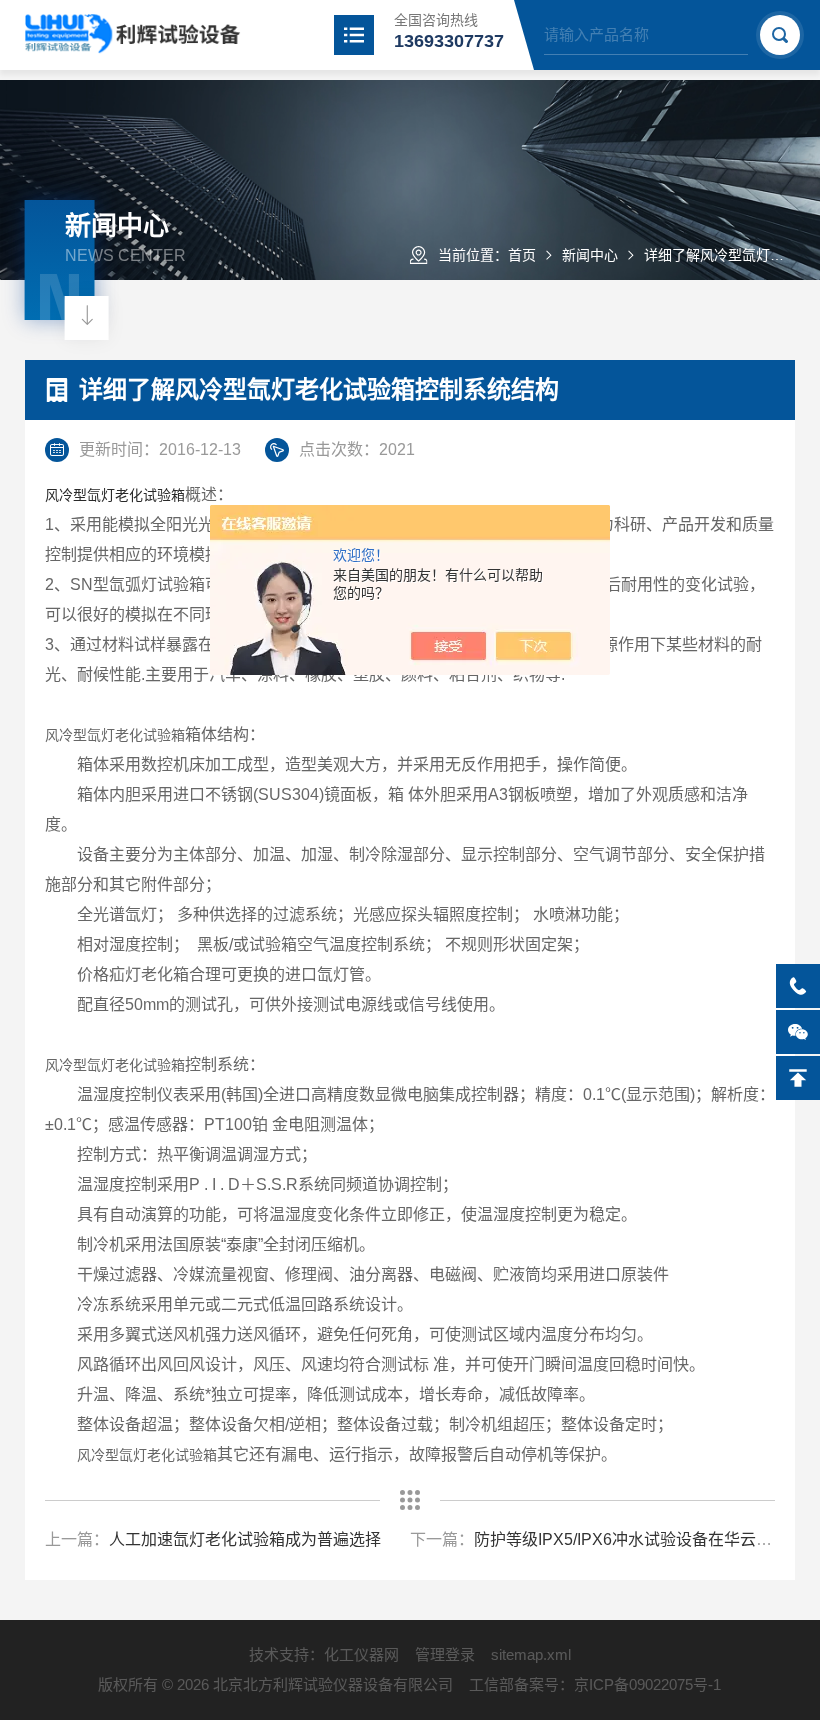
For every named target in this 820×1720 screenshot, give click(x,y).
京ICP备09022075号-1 (647, 1684)
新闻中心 (590, 255)
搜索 (780, 35)
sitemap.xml (531, 1654)
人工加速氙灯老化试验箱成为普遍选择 (245, 1539)
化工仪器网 (361, 1654)
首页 (522, 255)
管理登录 (445, 1654)
